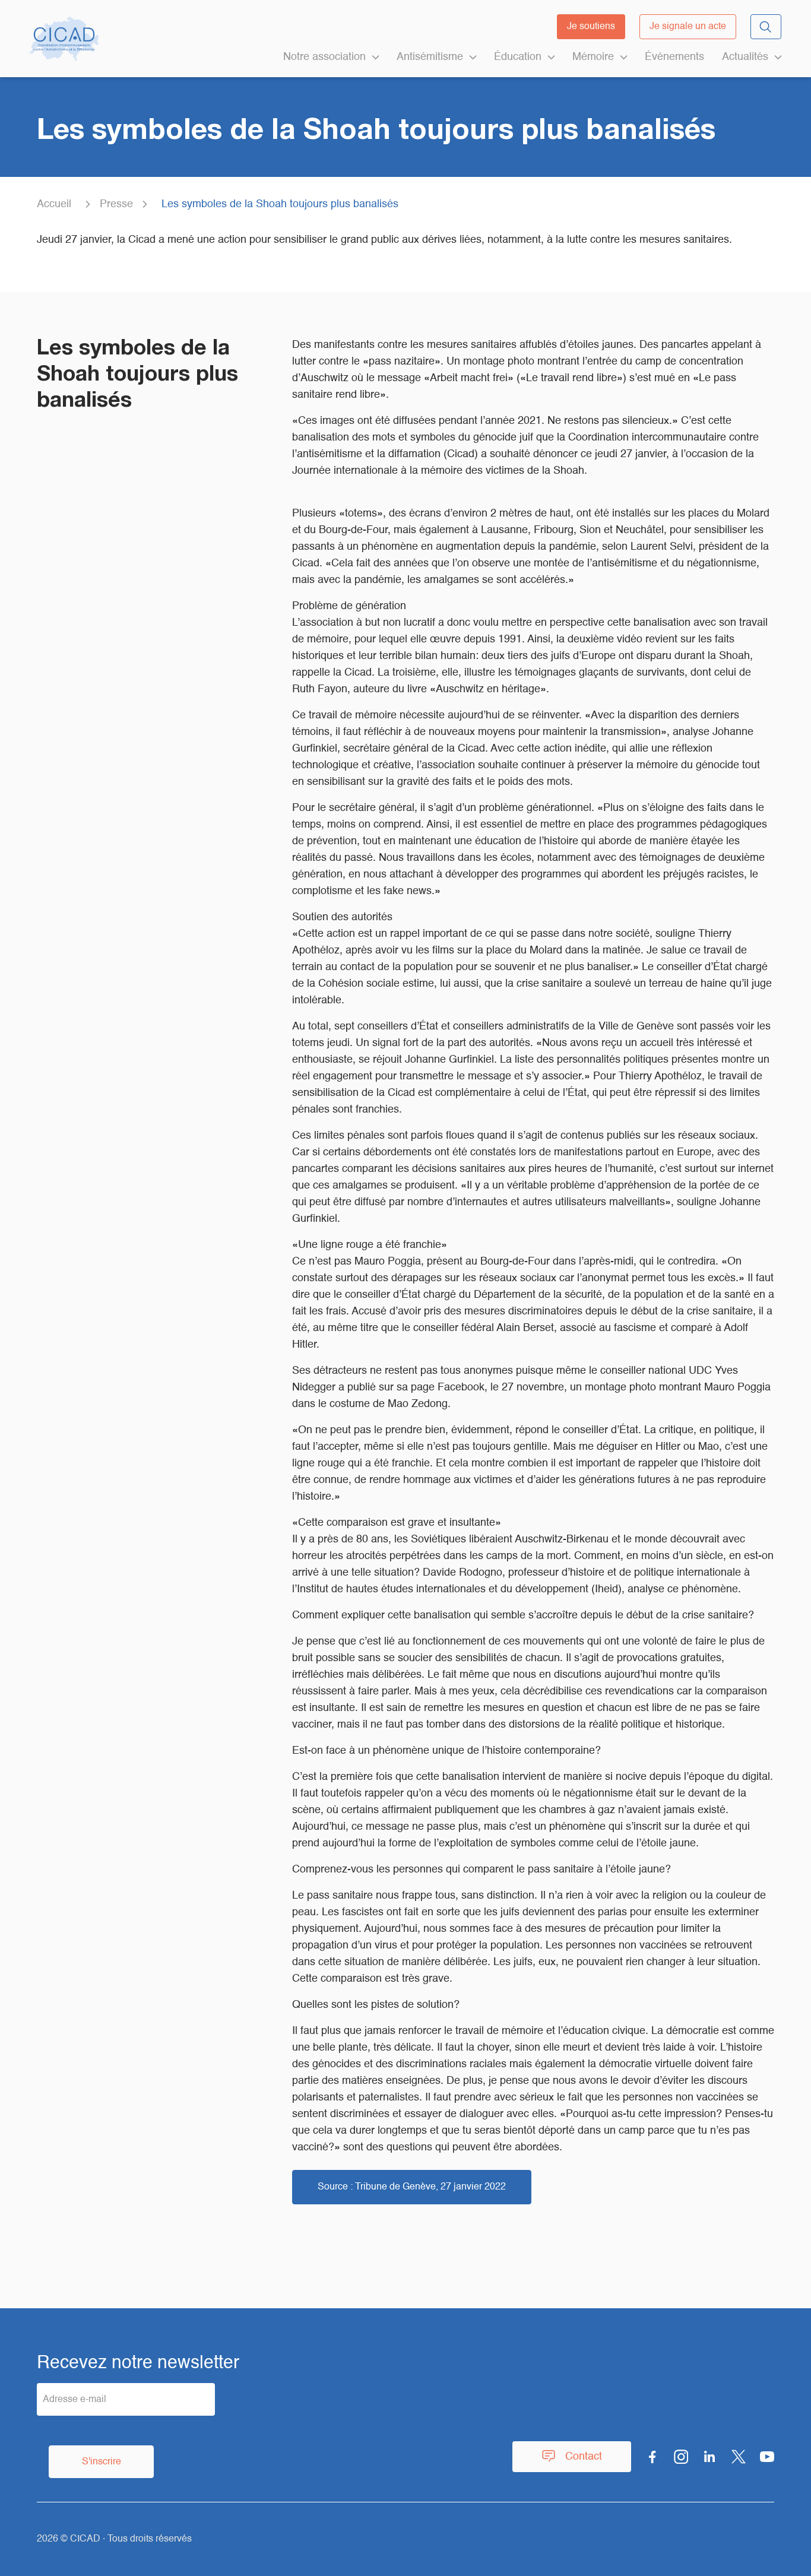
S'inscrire (102, 2462)
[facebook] (652, 2457)
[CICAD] (64, 39)
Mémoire (593, 57)
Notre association (324, 57)
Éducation (518, 57)
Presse (116, 204)
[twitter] (739, 2457)
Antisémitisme (430, 57)
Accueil (54, 204)
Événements (674, 57)
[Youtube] (767, 2457)
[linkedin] (710, 2457)
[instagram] (681, 2457)
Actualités (745, 57)
